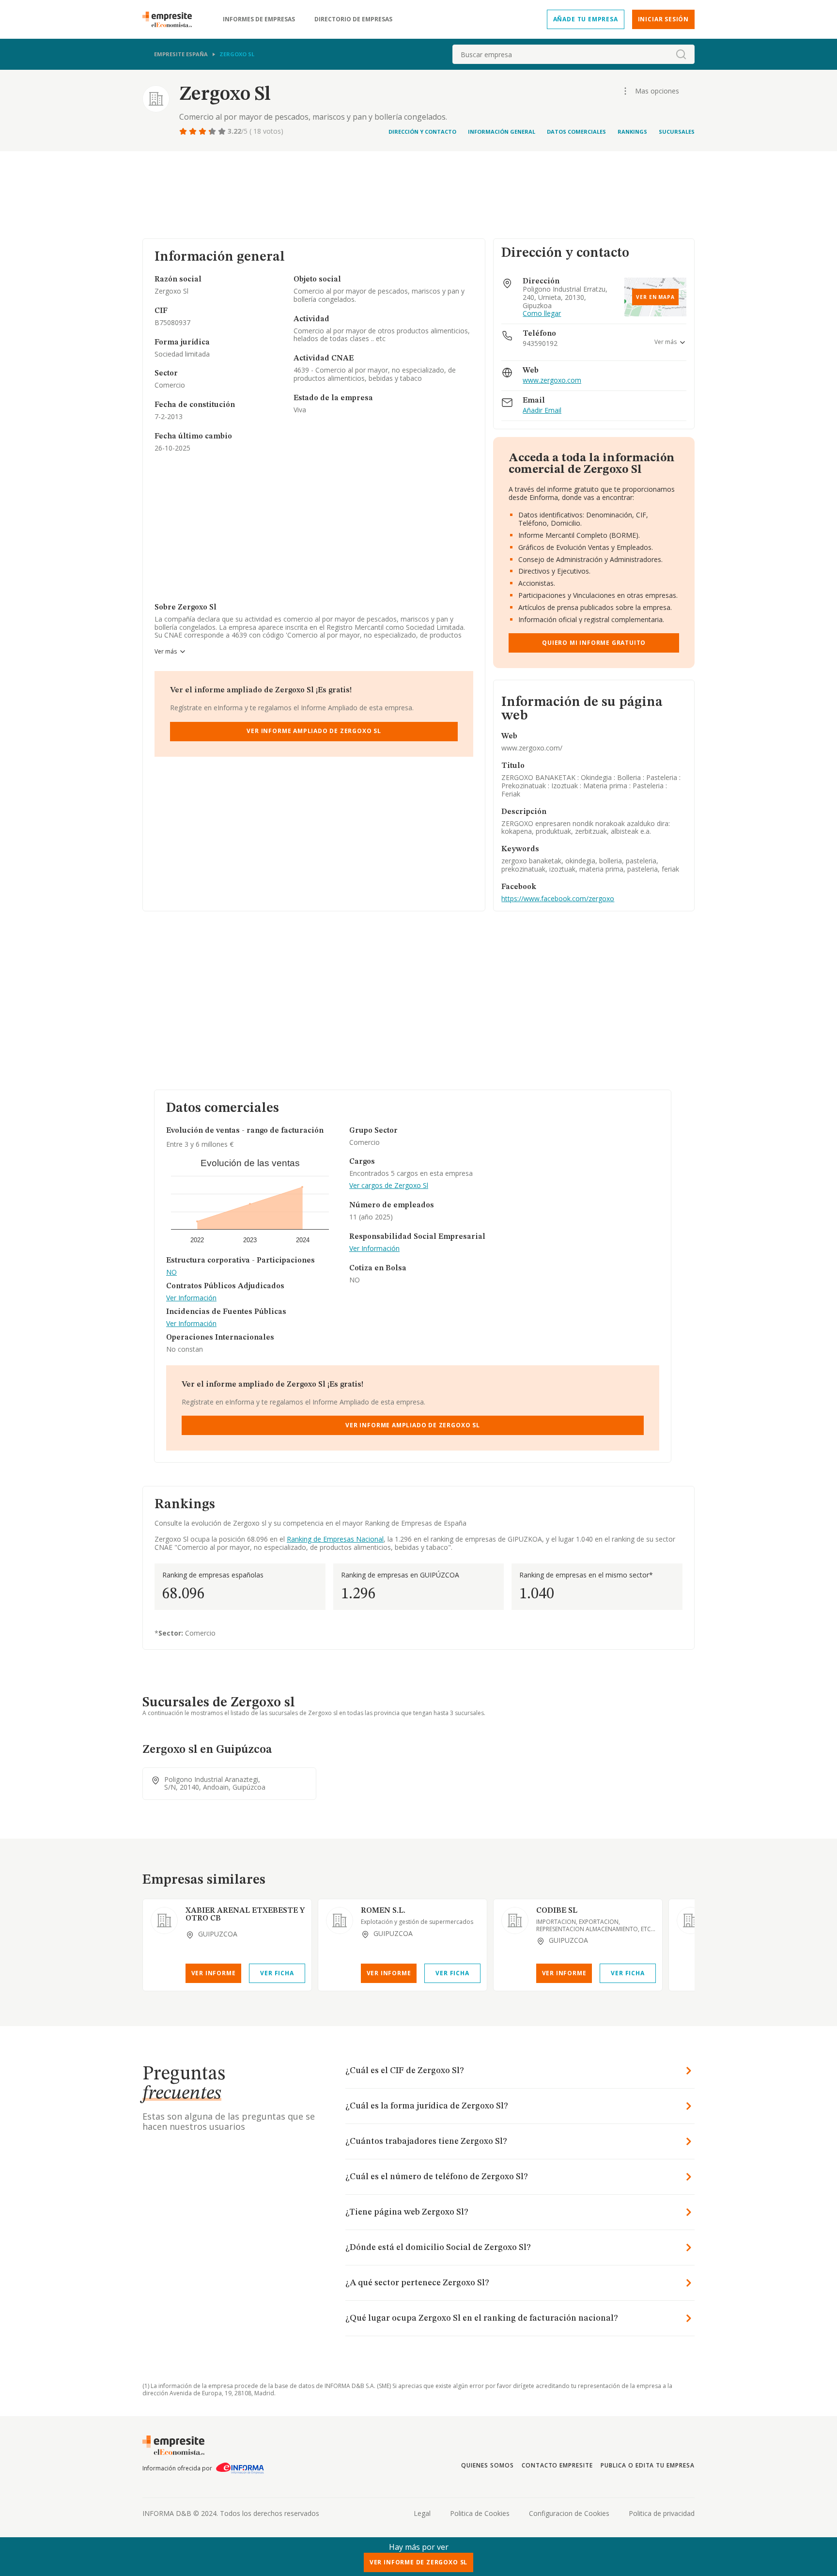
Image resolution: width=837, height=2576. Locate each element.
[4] (213, 131)
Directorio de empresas (353, 19)
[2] (194, 131)
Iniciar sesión (663, 19)
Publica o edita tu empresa (648, 2465)
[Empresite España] (171, 19)
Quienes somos (487, 2465)
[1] (184, 131)
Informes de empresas (259, 19)
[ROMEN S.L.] (340, 1920)
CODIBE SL (557, 1911)
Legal (422, 2513)
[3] (203, 131)
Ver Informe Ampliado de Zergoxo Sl (314, 731)
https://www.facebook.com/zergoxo (558, 898)
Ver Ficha (277, 1973)
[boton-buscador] (681, 54)
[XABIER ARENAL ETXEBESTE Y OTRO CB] (164, 1920)
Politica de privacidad (662, 2513)
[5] (223, 131)
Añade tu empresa (586, 19)
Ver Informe (214, 1973)
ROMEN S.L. (383, 1911)
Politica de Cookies (480, 2513)
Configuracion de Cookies (569, 2513)
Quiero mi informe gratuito (594, 643)
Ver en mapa (655, 297)
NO (171, 1272)
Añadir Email (542, 411)
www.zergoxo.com (552, 381)
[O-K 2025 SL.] (690, 1920)
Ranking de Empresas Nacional (335, 1539)
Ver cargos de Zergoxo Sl (389, 1186)
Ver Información (191, 1298)
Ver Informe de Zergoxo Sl (418, 2562)
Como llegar (542, 314)
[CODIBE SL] (515, 1920)
